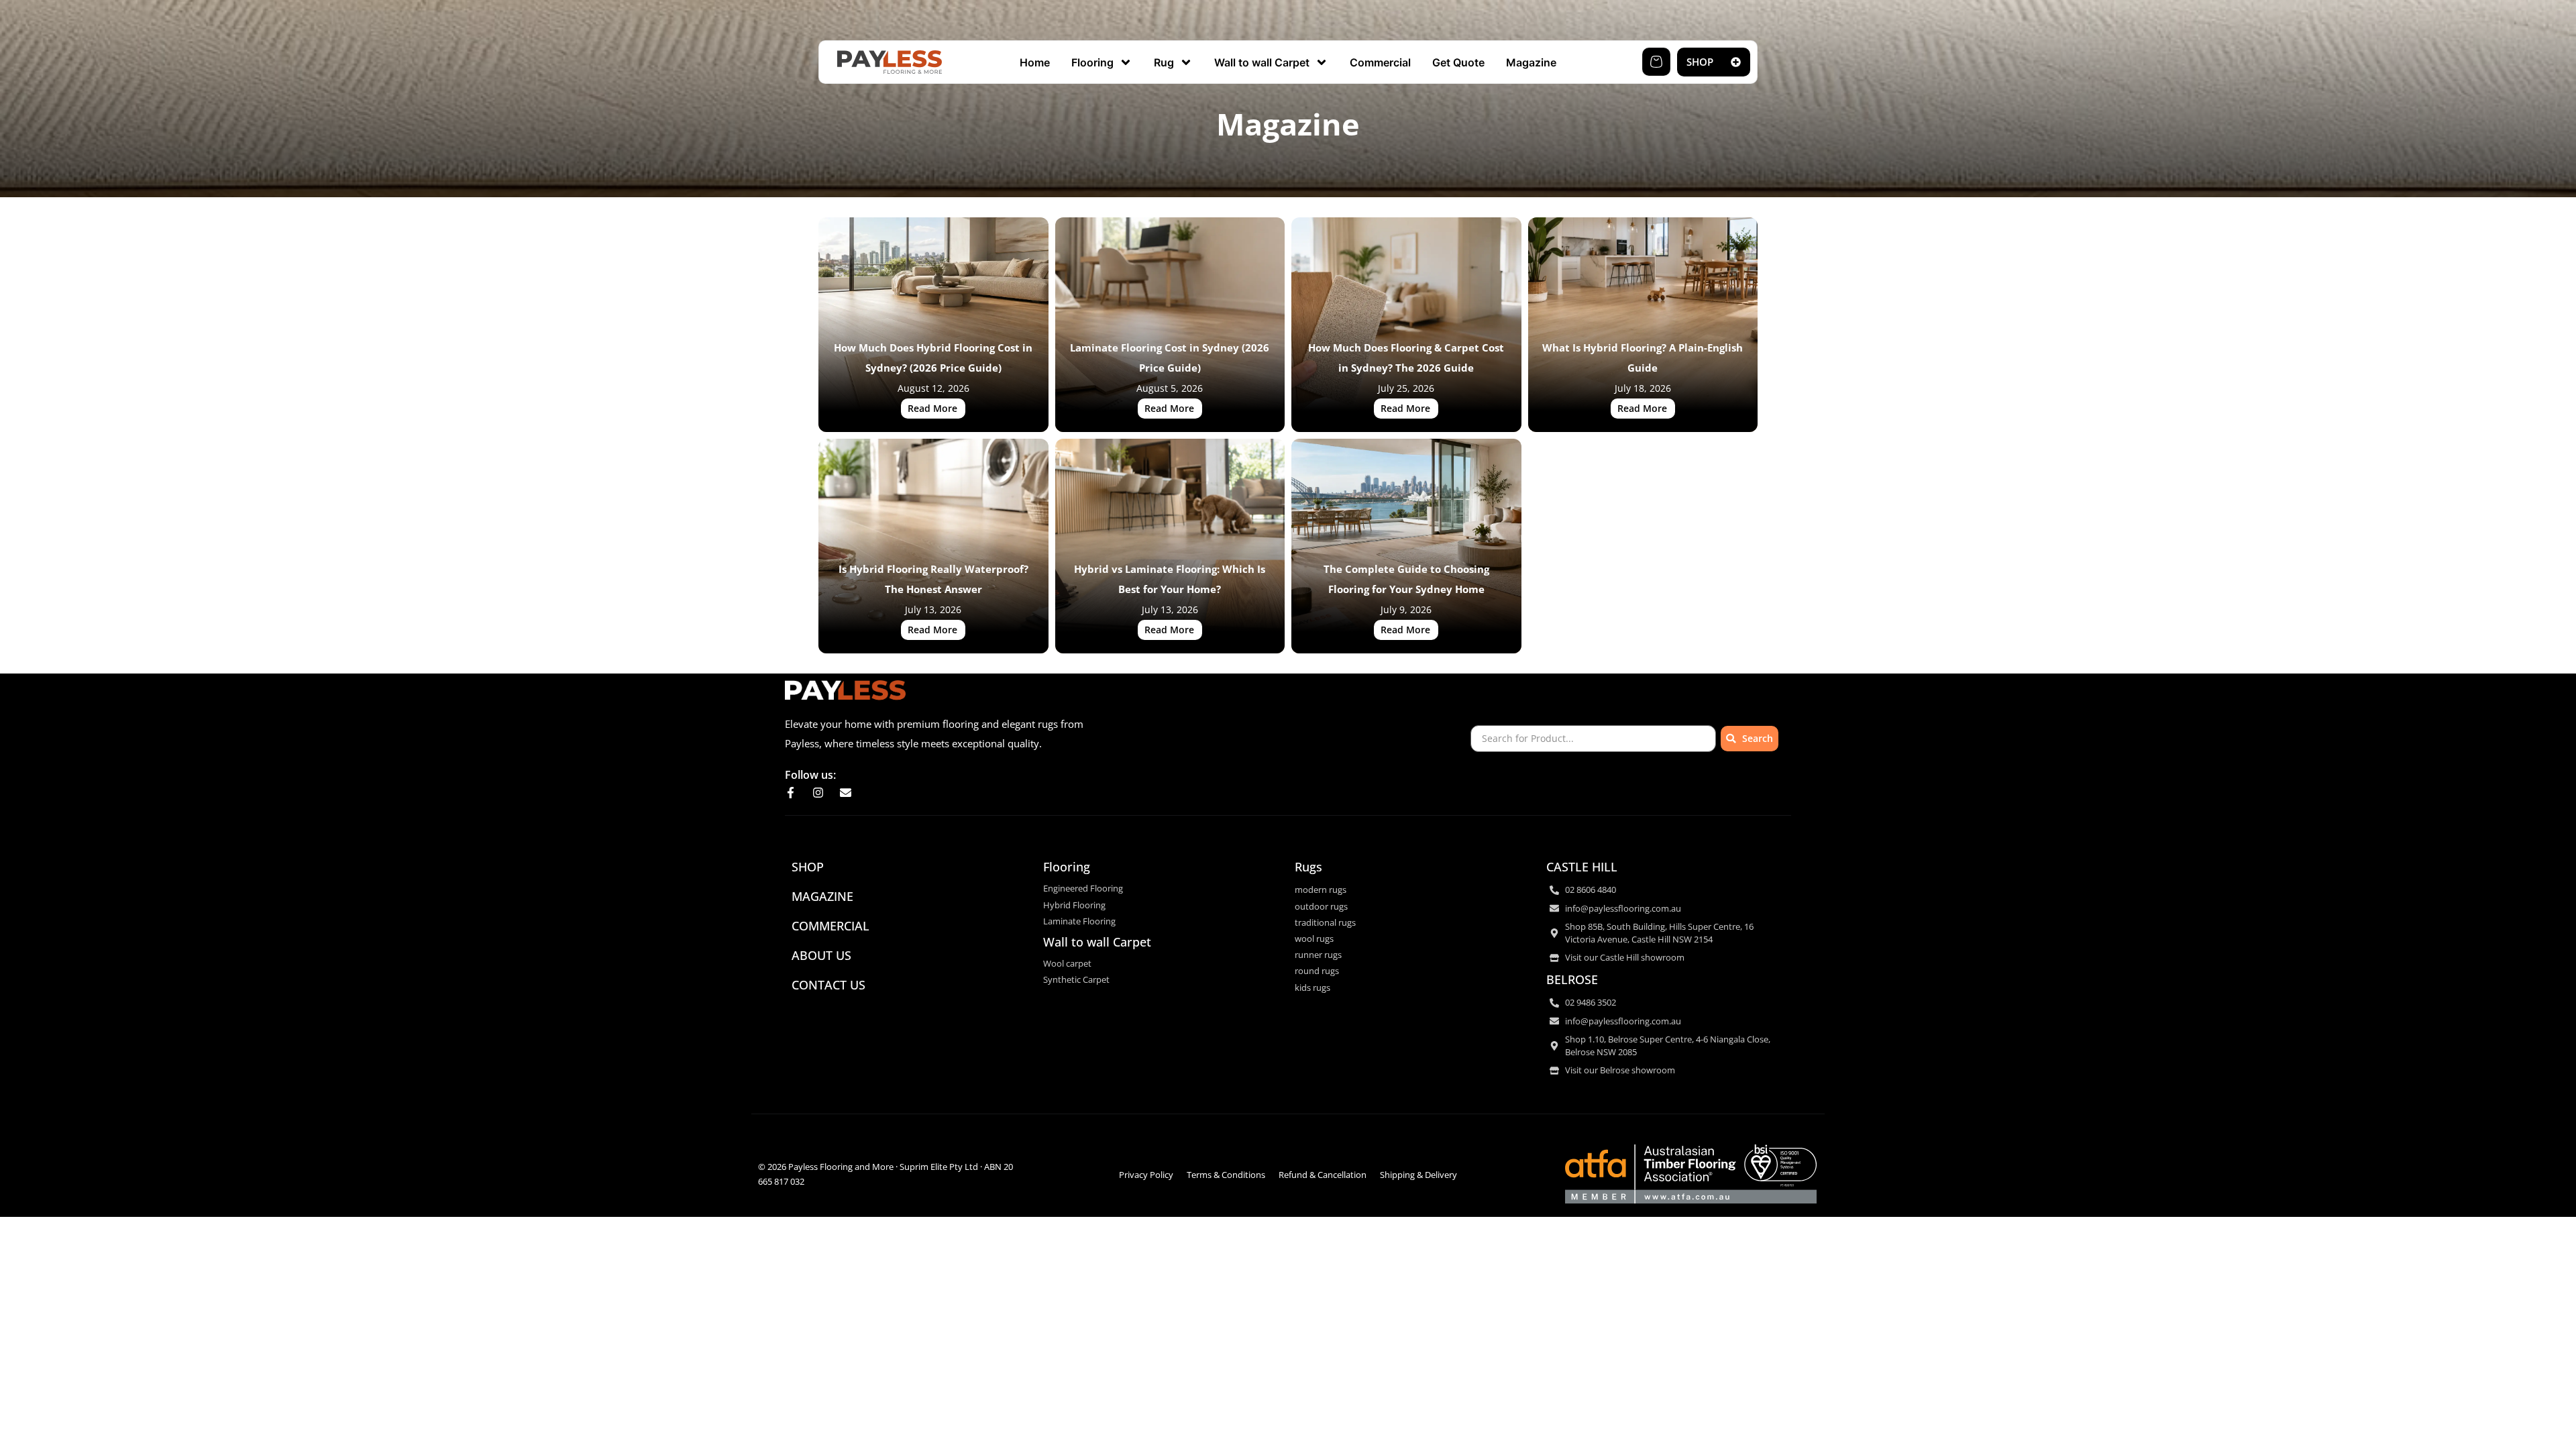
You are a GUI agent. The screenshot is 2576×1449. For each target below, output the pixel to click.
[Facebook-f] (791, 793)
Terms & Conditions (1226, 1175)
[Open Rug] (1186, 62)
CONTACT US (828, 985)
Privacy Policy (1146, 1175)
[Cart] (1656, 62)
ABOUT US (821, 955)
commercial (830, 926)
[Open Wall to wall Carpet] (1322, 62)
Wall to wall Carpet (1097, 942)
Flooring (1067, 867)
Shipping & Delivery (1418, 1175)
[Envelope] (846, 793)
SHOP (808, 867)
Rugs (1308, 867)
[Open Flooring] (1126, 62)
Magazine (822, 896)
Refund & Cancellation (1323, 1175)
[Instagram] (818, 793)
